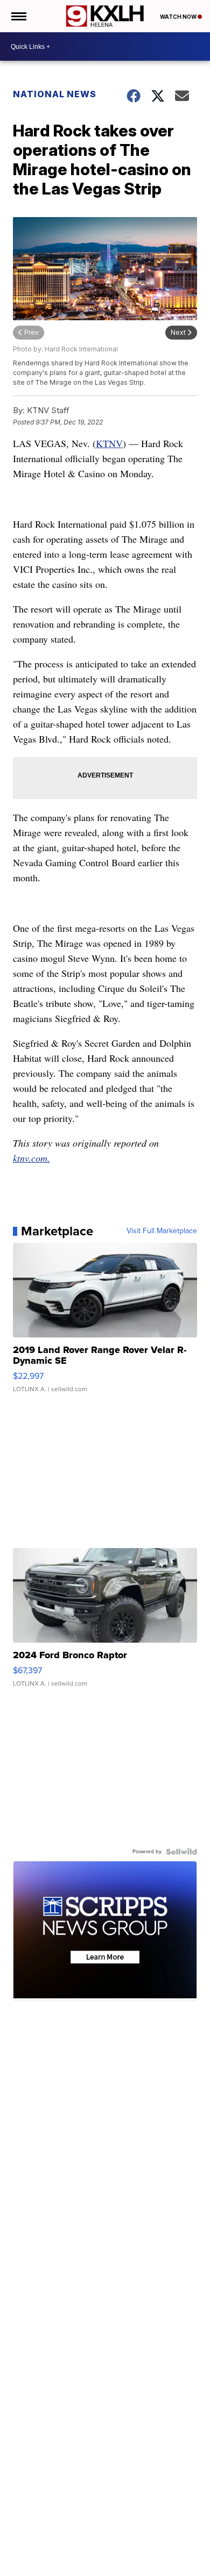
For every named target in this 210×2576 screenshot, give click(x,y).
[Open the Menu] (18, 16)
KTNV (109, 443)
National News (55, 94)
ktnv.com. (31, 1158)
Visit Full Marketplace (162, 1231)
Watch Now (179, 17)
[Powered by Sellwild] (181, 1852)
